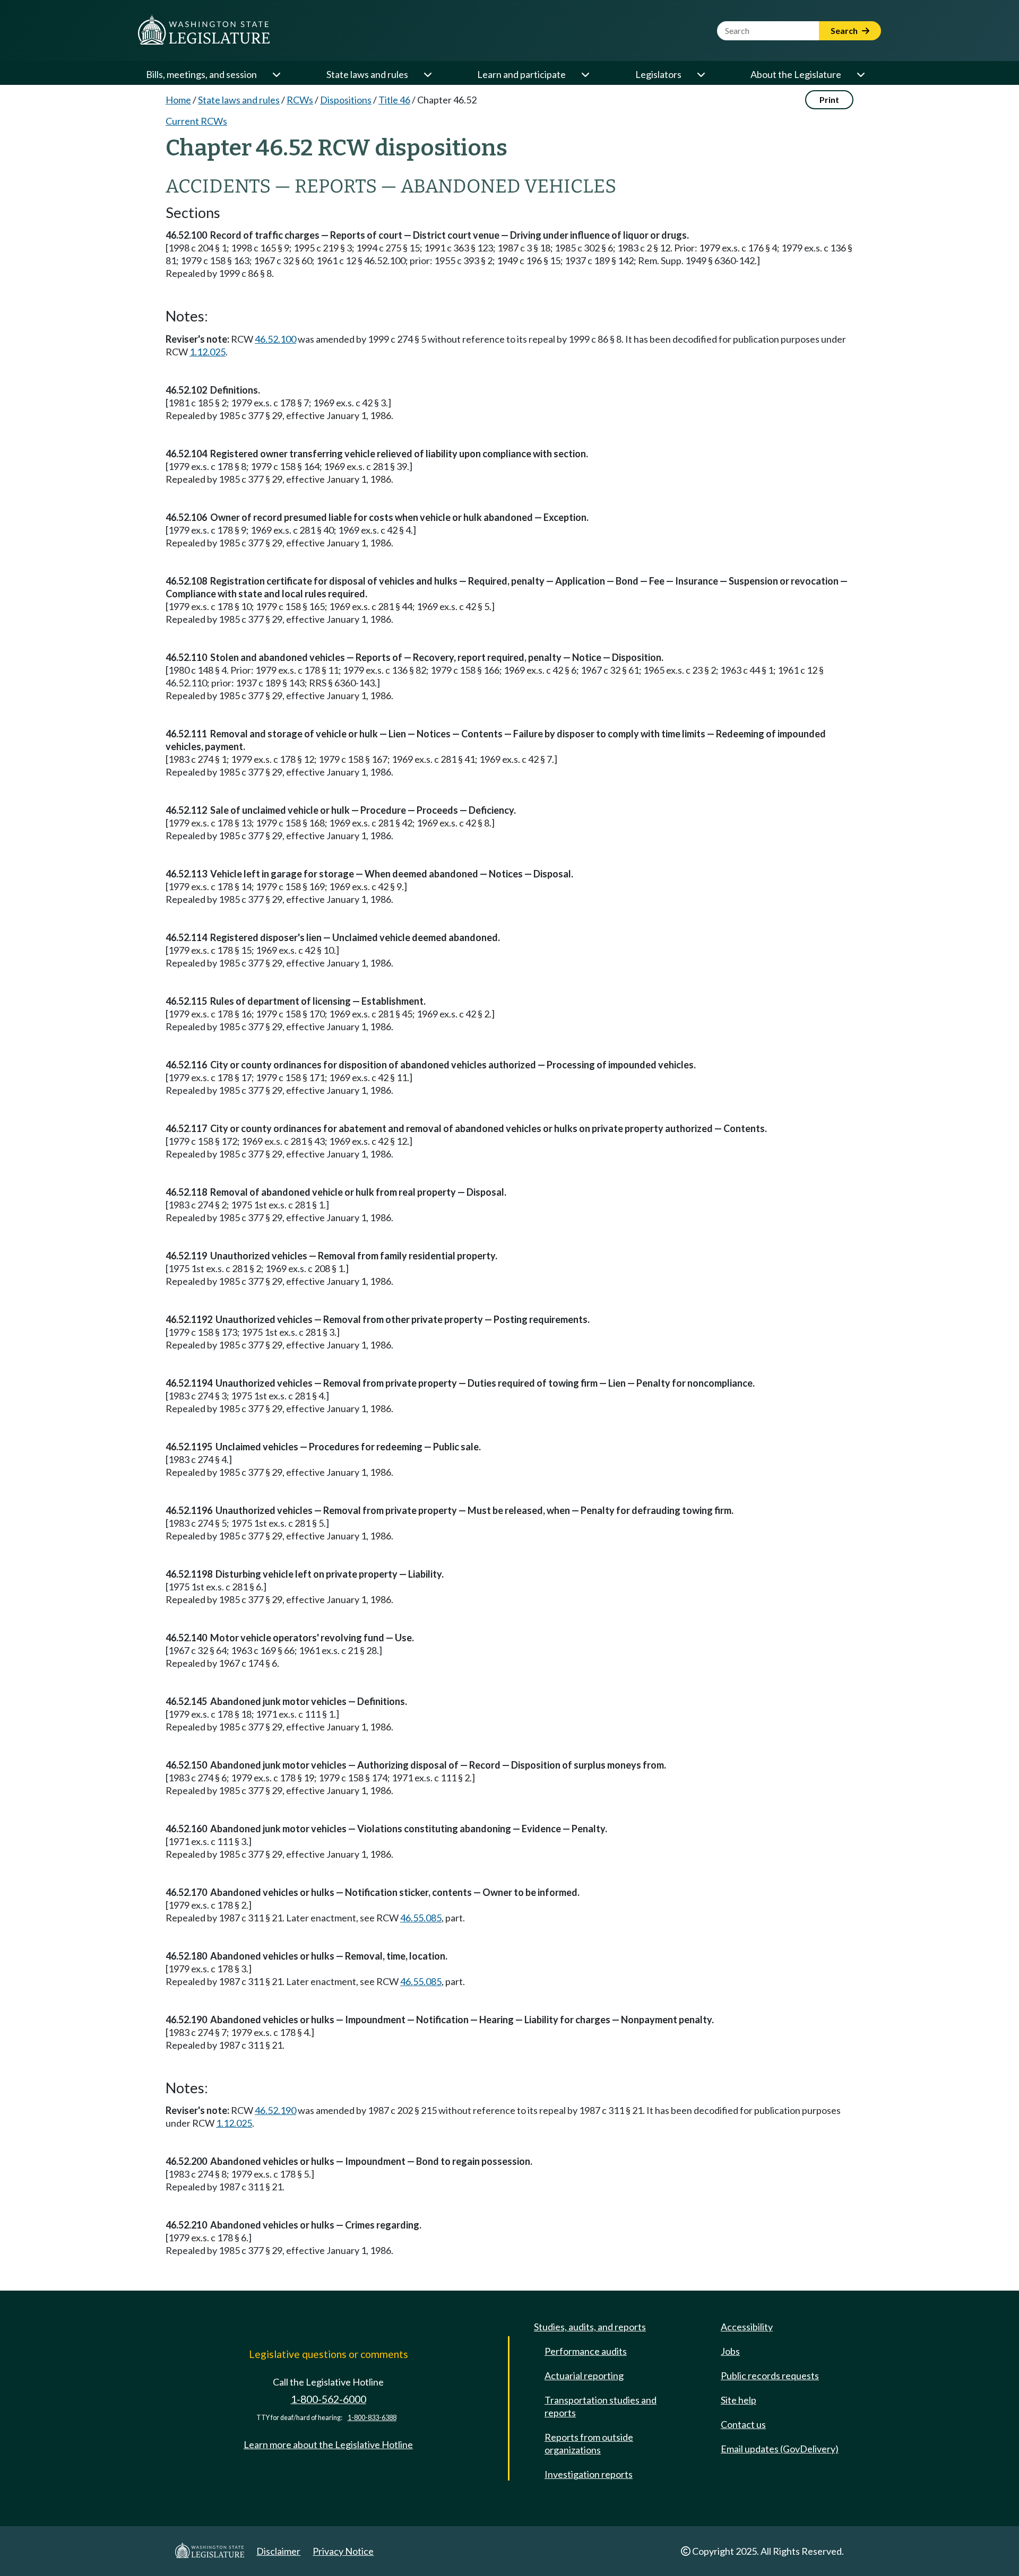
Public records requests (770, 2375)
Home (178, 100)
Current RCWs (196, 121)
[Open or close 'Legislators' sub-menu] (701, 74)
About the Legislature (796, 74)
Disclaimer (278, 2551)
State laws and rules (367, 74)
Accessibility (747, 2327)
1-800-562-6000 (329, 2399)
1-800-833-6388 (372, 2418)
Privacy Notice (343, 2551)
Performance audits (586, 2351)
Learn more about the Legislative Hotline (328, 2444)
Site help (739, 2400)
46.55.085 (421, 1918)
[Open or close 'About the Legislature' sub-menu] (860, 74)
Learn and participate (521, 74)
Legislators (658, 74)
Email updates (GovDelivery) (780, 2449)
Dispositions (346, 100)
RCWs (300, 100)
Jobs (730, 2351)
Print (829, 99)
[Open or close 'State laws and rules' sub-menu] (427, 74)
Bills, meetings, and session (201, 74)
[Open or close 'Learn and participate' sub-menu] (585, 74)
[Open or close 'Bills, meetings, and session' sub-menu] (276, 74)
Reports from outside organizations (589, 2443)
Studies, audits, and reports (590, 2327)
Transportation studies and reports (601, 2406)
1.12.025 (208, 352)
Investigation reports (589, 2474)
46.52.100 (275, 339)
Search (845, 31)
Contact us (743, 2424)
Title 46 (394, 100)
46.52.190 (275, 2110)
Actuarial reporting (584, 2375)
